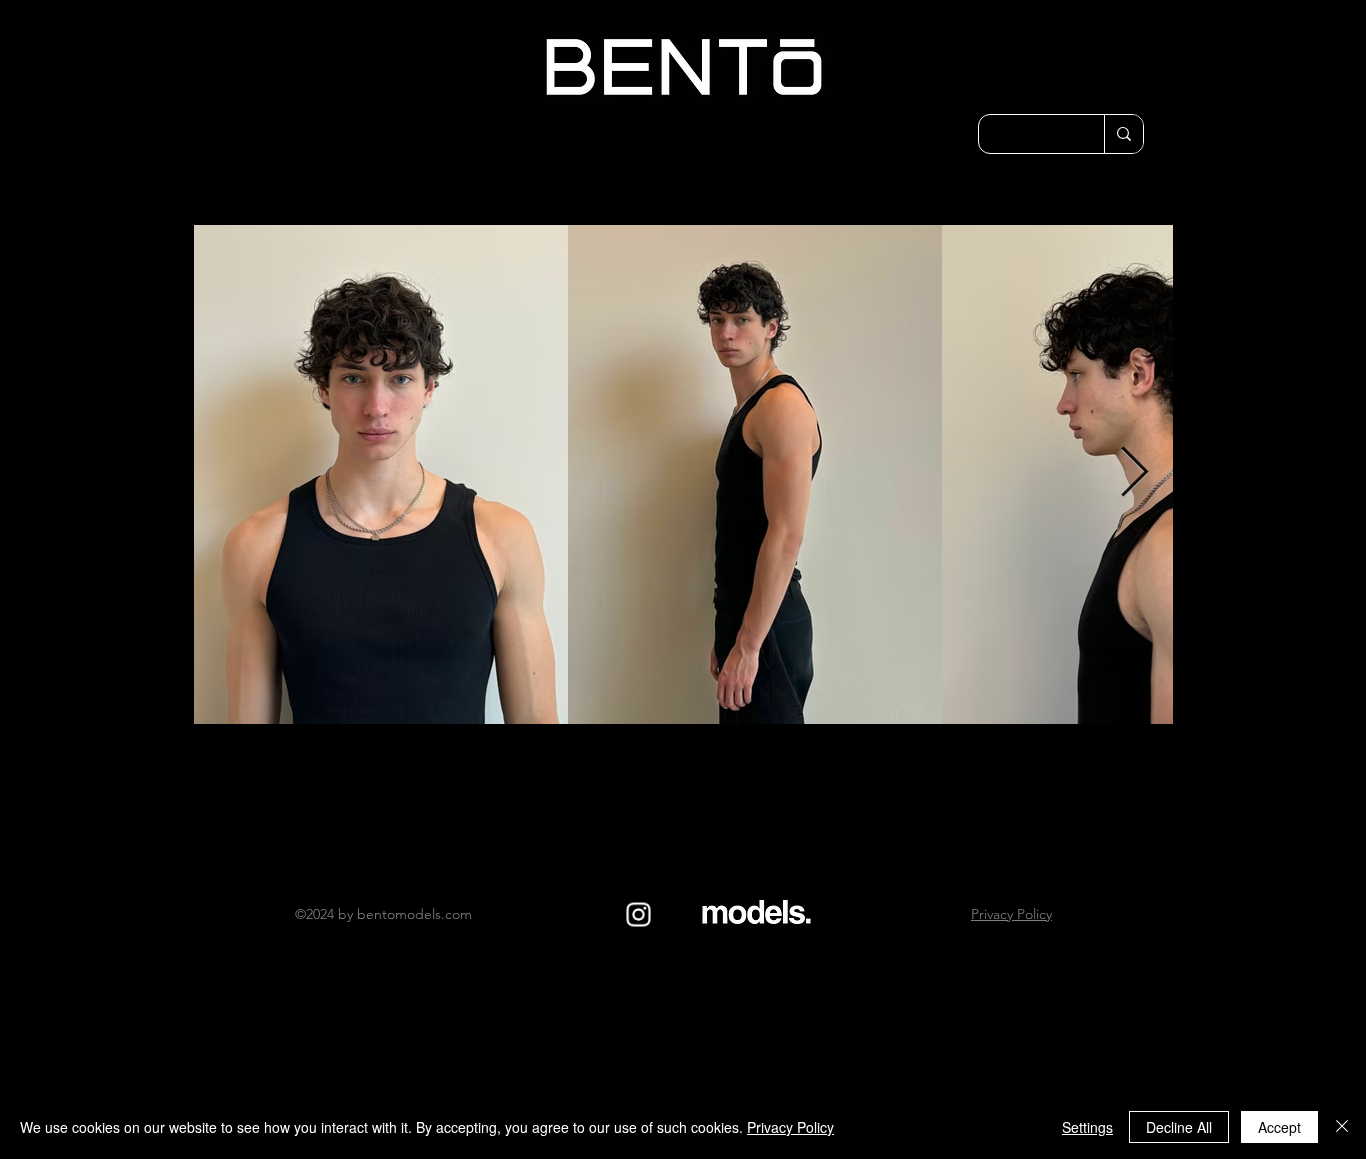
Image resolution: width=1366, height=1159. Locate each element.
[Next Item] (1134, 474)
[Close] (1342, 1127)
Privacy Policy (790, 1127)
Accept (1279, 1127)
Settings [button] (1087, 1127)
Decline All (1179, 1127)
